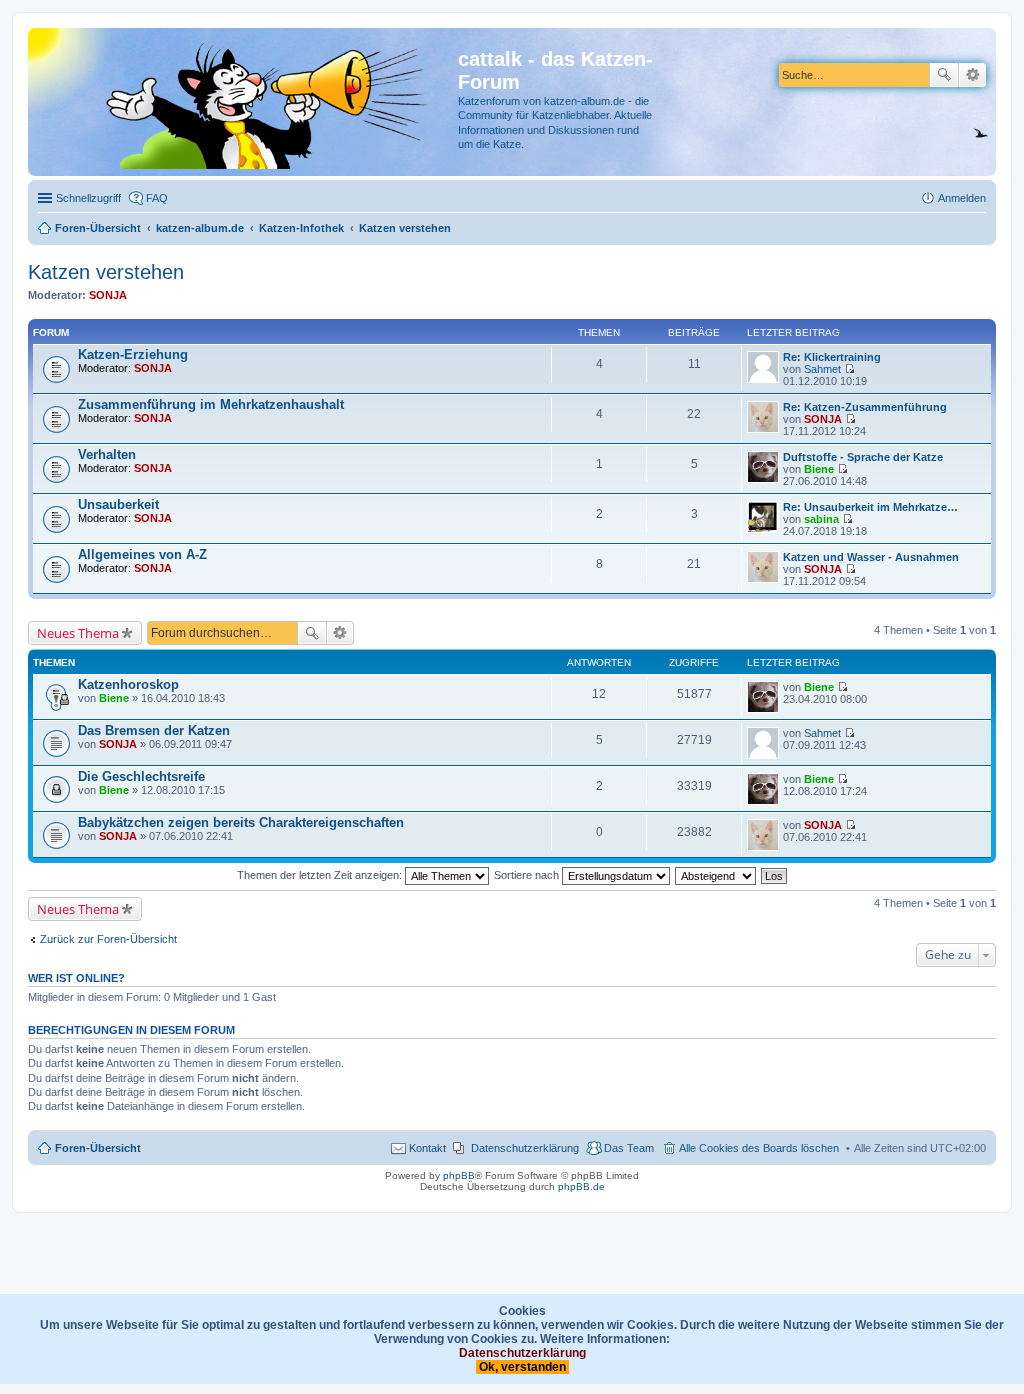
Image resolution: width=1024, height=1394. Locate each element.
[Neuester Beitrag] (849, 369)
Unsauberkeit (118, 504)
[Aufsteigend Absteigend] (716, 875)
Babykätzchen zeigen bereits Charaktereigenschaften (241, 822)
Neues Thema (78, 633)
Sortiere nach (528, 875)
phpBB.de (581, 1186)
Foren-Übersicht (98, 1148)
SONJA (108, 295)
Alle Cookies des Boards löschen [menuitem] (759, 1148)
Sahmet (822, 369)
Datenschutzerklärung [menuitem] (525, 1148)
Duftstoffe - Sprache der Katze (863, 457)
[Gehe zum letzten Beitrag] (842, 687)
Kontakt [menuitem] (427, 1148)
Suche (944, 75)
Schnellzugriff (88, 198)
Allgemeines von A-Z (142, 554)
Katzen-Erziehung (133, 354)
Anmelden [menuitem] (962, 198)
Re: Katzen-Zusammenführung (865, 407)
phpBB (459, 1175)
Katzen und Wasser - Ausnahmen (871, 557)
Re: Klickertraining (832, 357)
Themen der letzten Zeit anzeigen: (321, 875)
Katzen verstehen (106, 272)
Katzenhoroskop (128, 684)
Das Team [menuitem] (629, 1148)
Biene (819, 469)
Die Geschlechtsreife (141, 776)
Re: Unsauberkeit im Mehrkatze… (870, 507)
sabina (821, 519)
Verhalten (107, 454)
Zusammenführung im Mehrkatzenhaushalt (211, 404)
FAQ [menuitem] (157, 198)
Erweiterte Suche (972, 75)
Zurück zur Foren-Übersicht (108, 939)
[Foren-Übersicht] (245, 102)
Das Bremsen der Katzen (154, 730)
